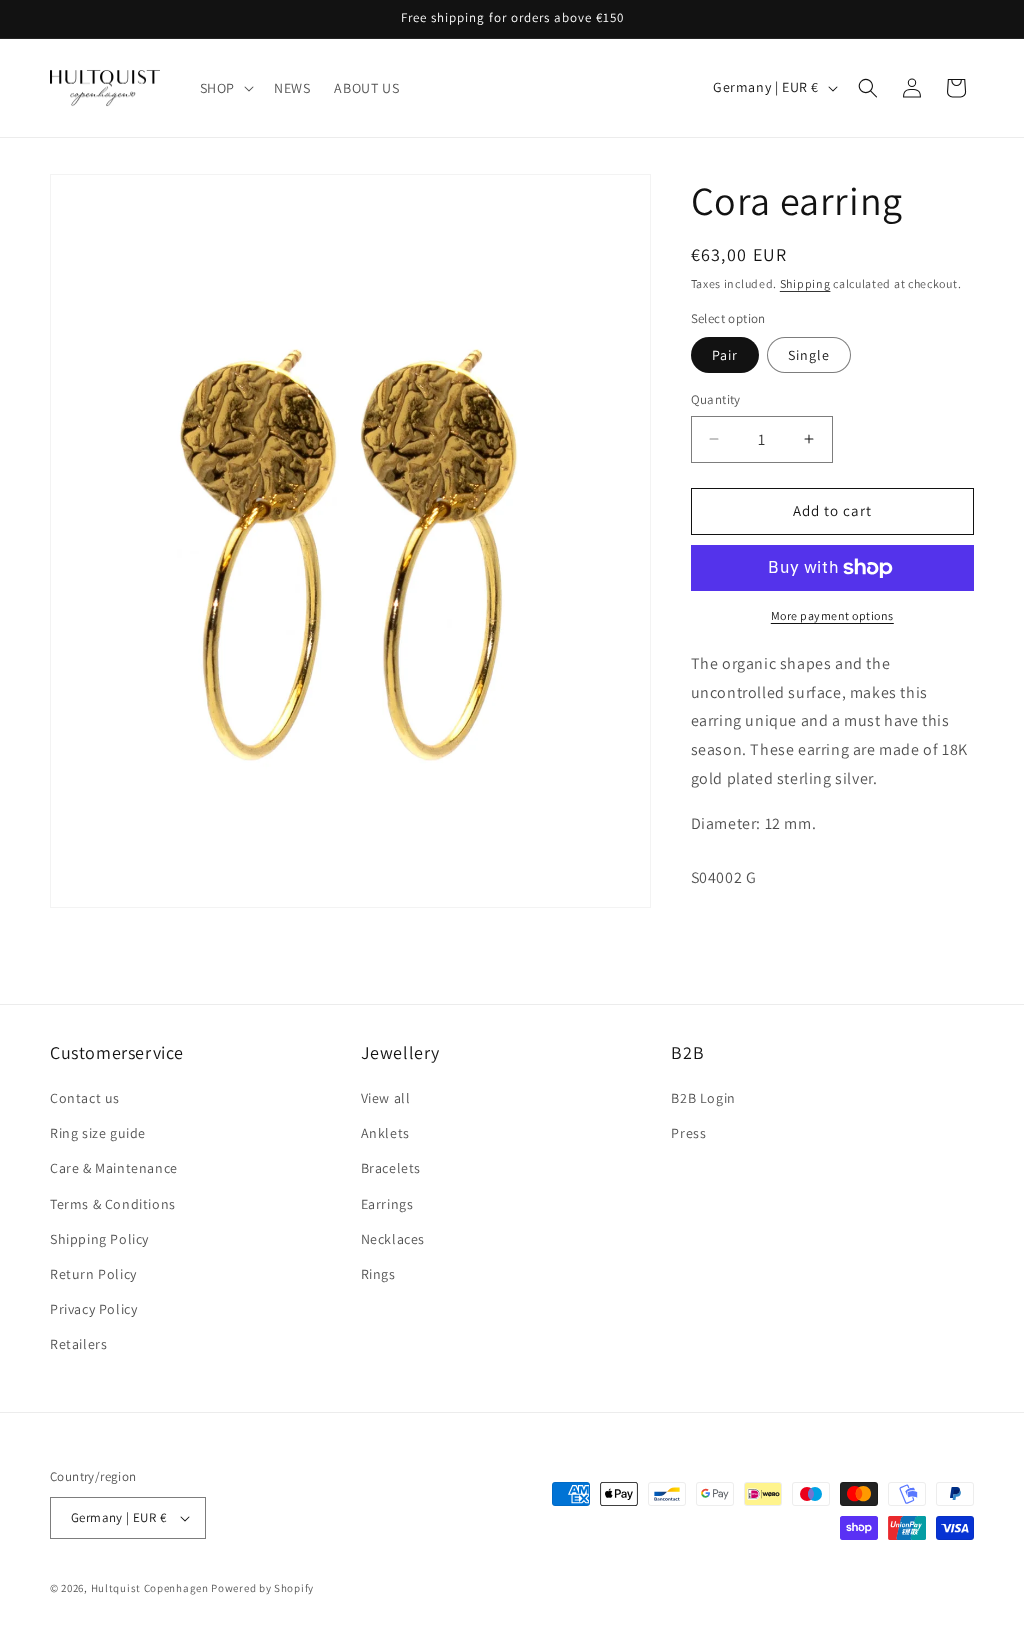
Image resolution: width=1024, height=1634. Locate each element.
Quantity (716, 399)
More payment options (832, 615)
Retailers (78, 1344)
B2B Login (703, 1098)
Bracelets (391, 1168)
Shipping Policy (99, 1239)
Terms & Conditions (113, 1204)
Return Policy (93, 1274)
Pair (725, 355)
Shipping (805, 283)
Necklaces (393, 1239)
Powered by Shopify (262, 1588)
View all (386, 1098)
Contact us (85, 1098)
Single (809, 355)
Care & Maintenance (114, 1168)
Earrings (387, 1204)
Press (688, 1133)
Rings (378, 1274)
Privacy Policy (93, 1309)
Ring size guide (98, 1133)
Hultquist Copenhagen (150, 1588)
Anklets (385, 1133)
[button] (225, 88)
